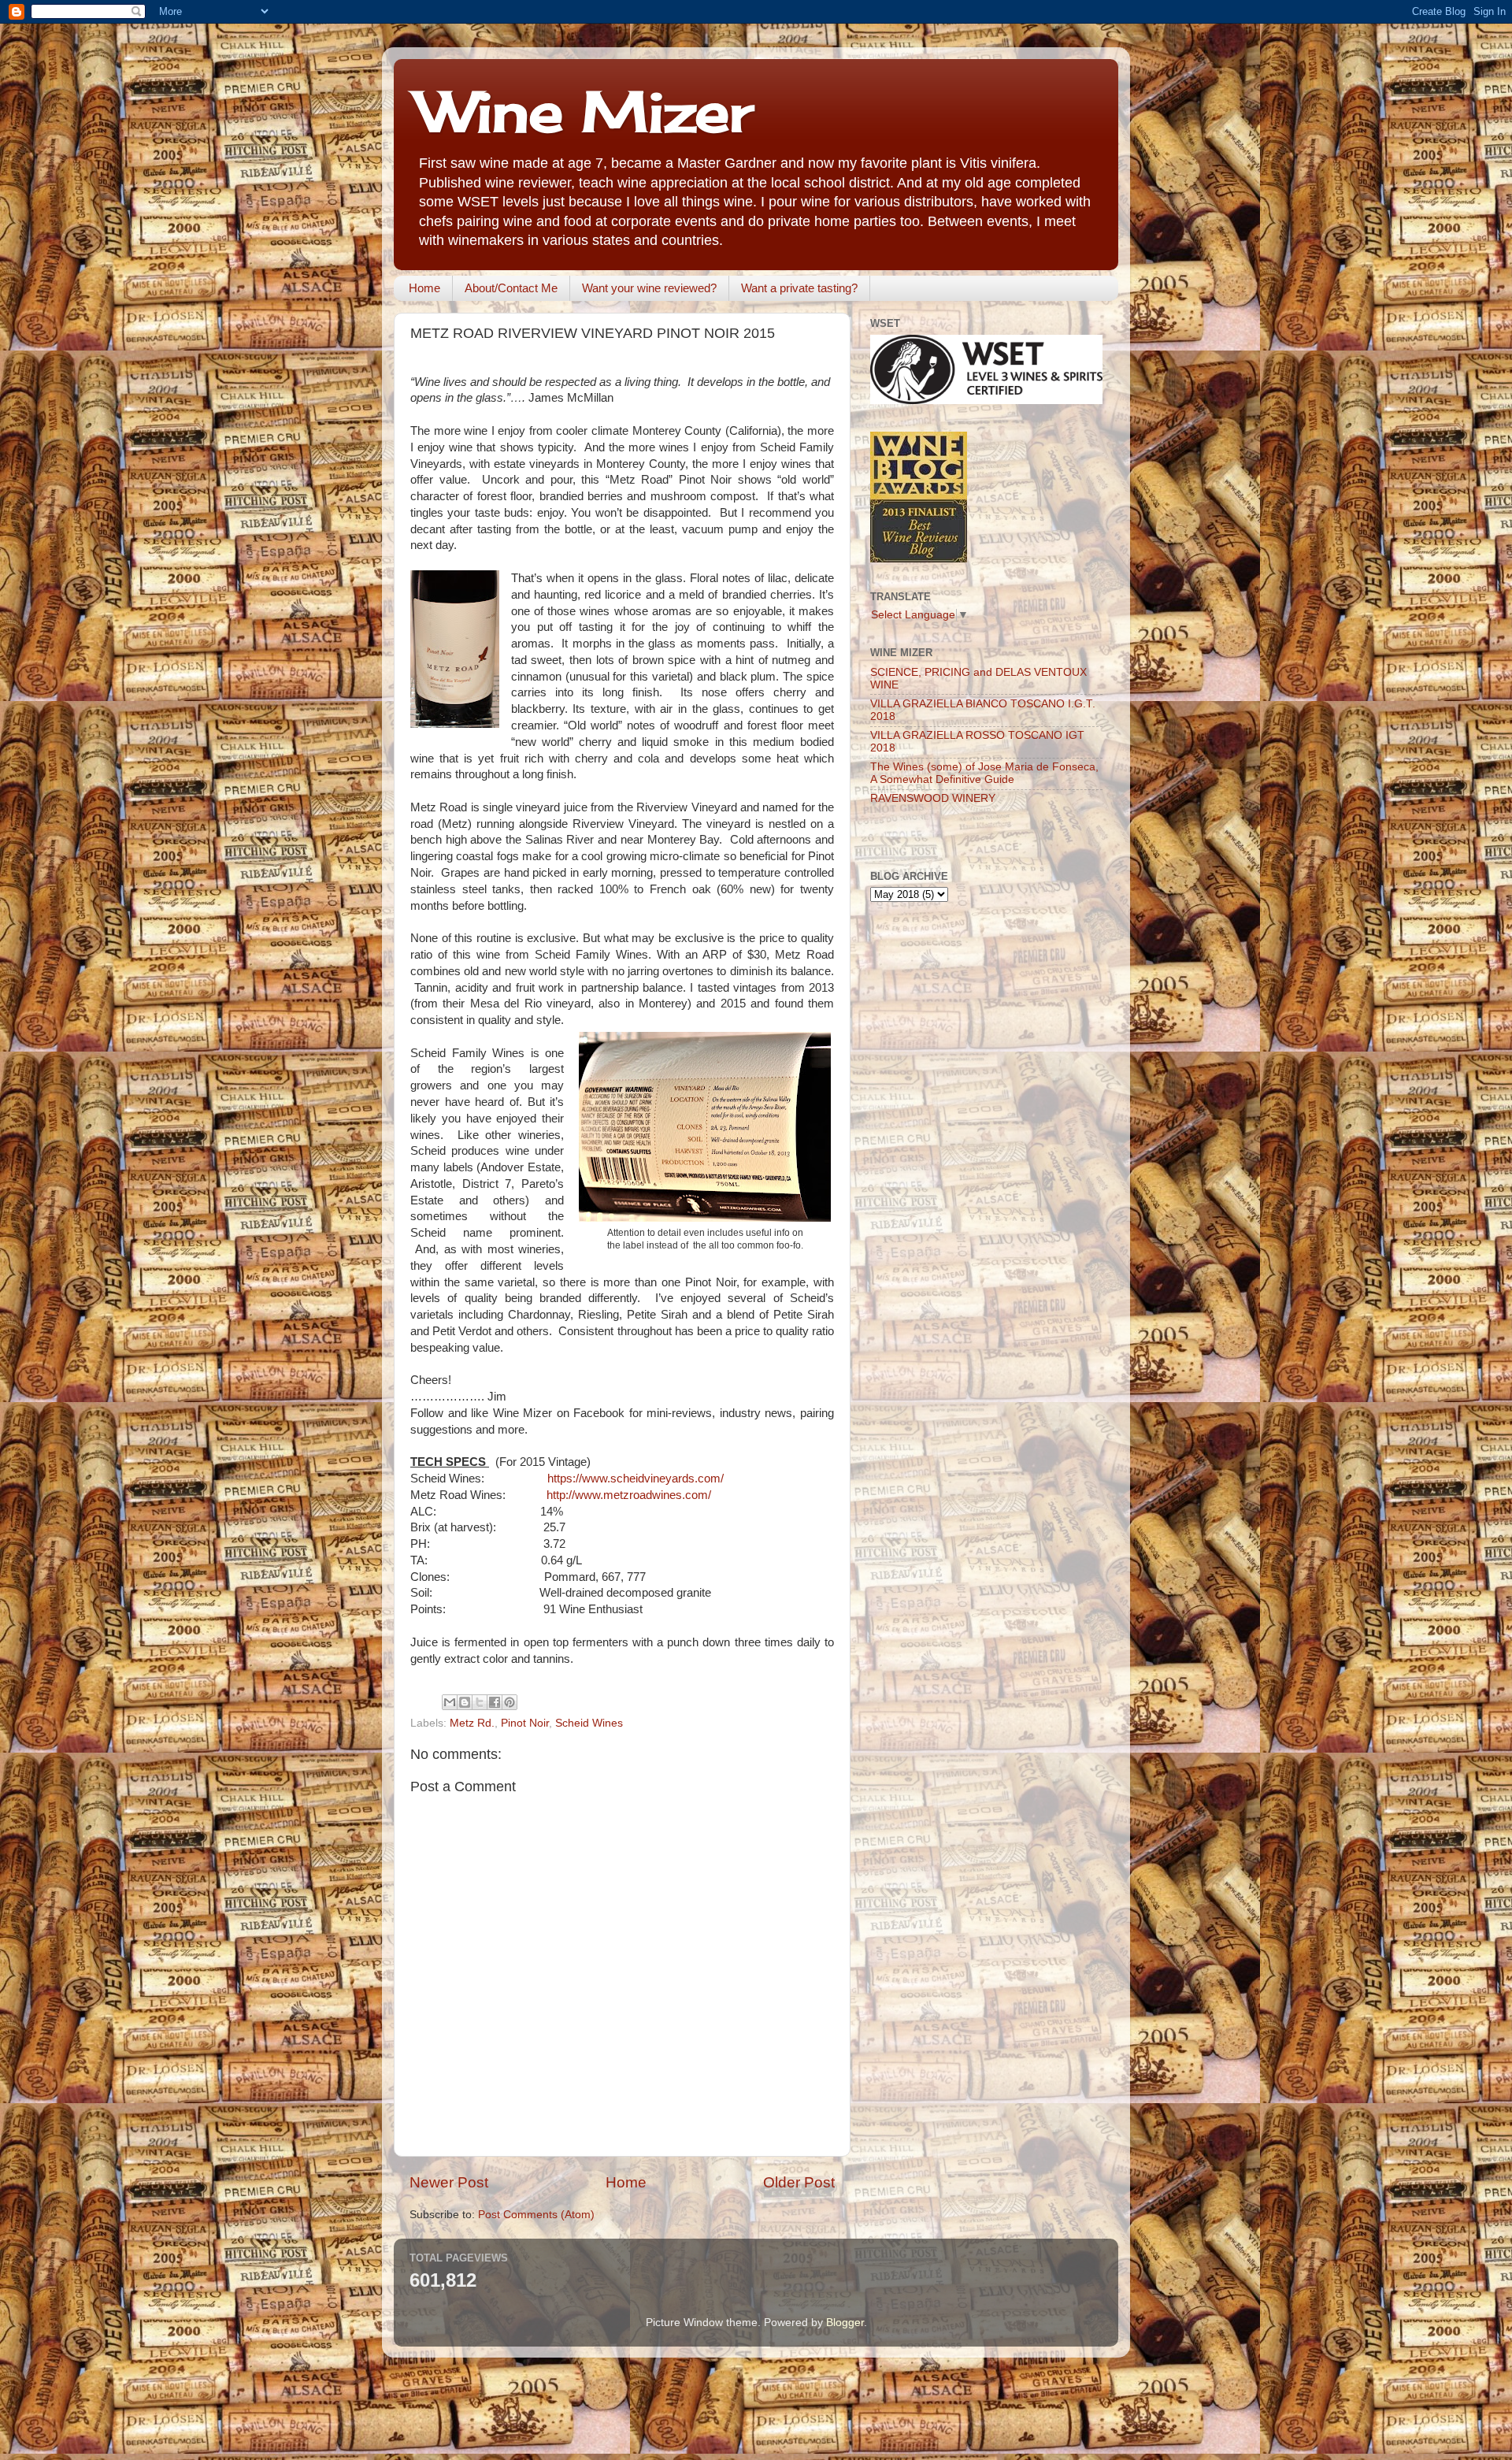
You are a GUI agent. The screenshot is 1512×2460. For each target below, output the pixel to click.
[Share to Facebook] (495, 1702)
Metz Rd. (472, 1723)
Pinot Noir (525, 1723)
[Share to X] (480, 1702)
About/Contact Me (511, 288)
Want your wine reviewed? (649, 288)
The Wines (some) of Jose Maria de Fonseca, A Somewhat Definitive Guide (984, 773)
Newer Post (449, 2182)
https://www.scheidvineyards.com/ (636, 1479)
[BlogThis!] (465, 1702)
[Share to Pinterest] (510, 1702)
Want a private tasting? (799, 288)
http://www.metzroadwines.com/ (629, 1495)
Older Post (799, 2182)
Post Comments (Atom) (536, 2215)
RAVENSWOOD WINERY (933, 798)
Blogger (845, 2323)
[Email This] (450, 1702)
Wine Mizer (585, 111)
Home (424, 288)
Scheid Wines (589, 1723)
